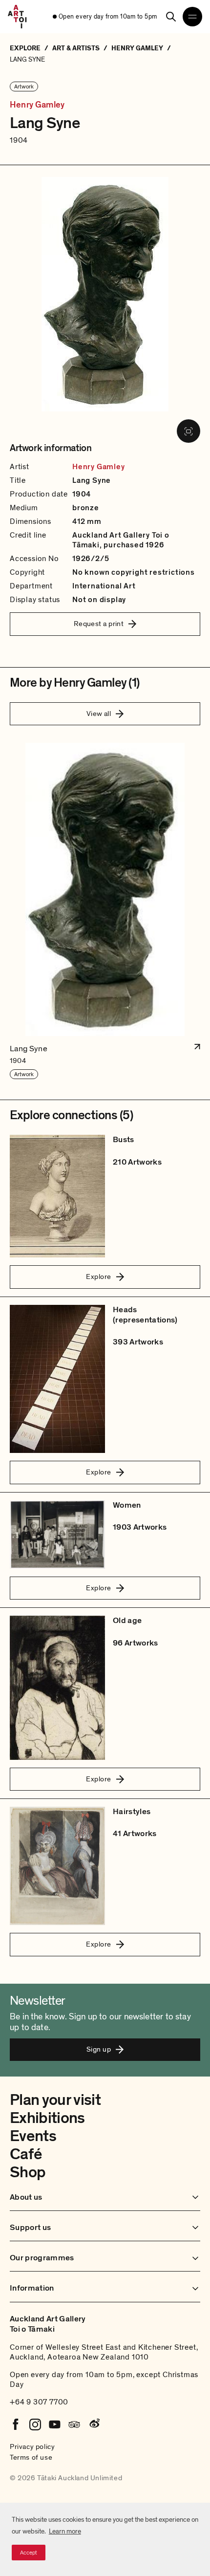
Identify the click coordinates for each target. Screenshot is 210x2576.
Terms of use (31, 2457)
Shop (28, 2172)
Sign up (99, 2049)
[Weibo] (94, 2424)
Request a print (99, 624)
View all (99, 714)
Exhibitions (47, 2118)
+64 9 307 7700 (39, 2402)
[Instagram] (35, 2424)
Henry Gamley (37, 105)
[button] (105, 911)
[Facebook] (16, 2424)
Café (26, 2154)
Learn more (65, 2531)
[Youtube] (55, 2424)
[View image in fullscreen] (189, 431)
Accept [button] (29, 2553)
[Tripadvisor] (74, 2424)
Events (33, 2136)
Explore (98, 1277)
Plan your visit (55, 2100)
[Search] (171, 17)
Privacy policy (32, 2446)
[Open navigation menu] (192, 17)
